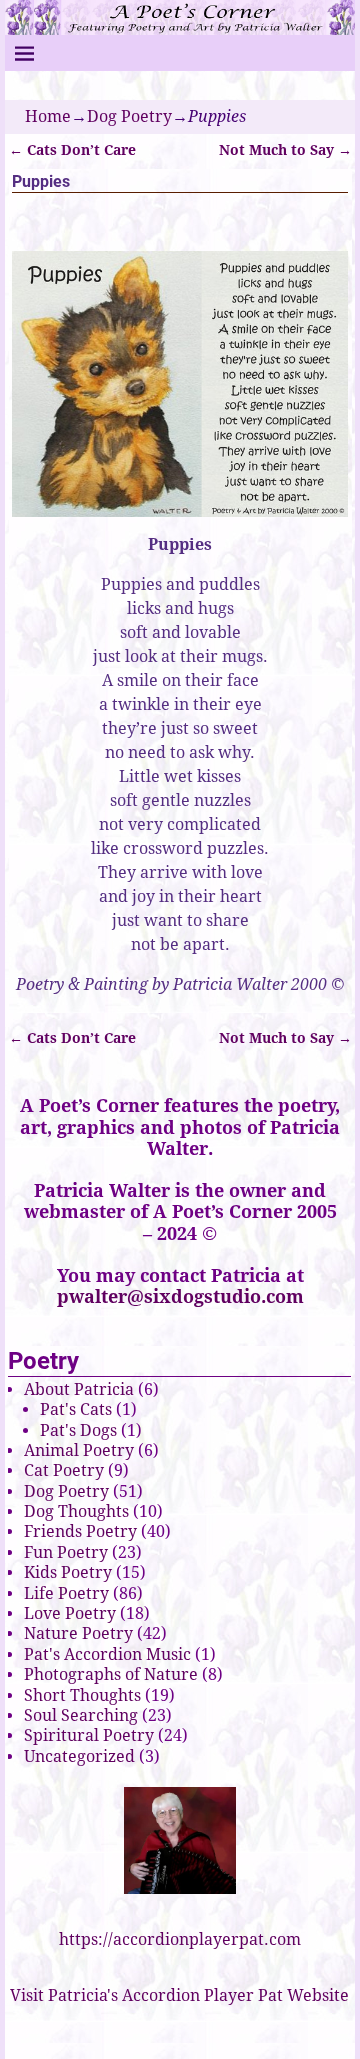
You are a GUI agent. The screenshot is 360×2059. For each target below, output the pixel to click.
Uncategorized (79, 1756)
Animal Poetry (79, 1450)
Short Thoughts (82, 1695)
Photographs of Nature (111, 1674)
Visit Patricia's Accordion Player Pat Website (179, 1995)
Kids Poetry (68, 1572)
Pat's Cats (76, 1409)
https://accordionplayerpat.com (180, 1939)
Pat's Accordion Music (107, 1654)
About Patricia (79, 1389)
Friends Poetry (80, 1531)
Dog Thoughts (76, 1511)
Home (48, 116)
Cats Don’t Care (72, 150)
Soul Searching (81, 1715)
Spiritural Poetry (89, 1735)
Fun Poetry (66, 1552)
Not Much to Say (285, 150)
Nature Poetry (78, 1633)
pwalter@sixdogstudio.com (180, 1296)
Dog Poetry (129, 116)
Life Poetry (66, 1593)
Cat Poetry (64, 1470)
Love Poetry (70, 1613)
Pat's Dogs (78, 1430)
